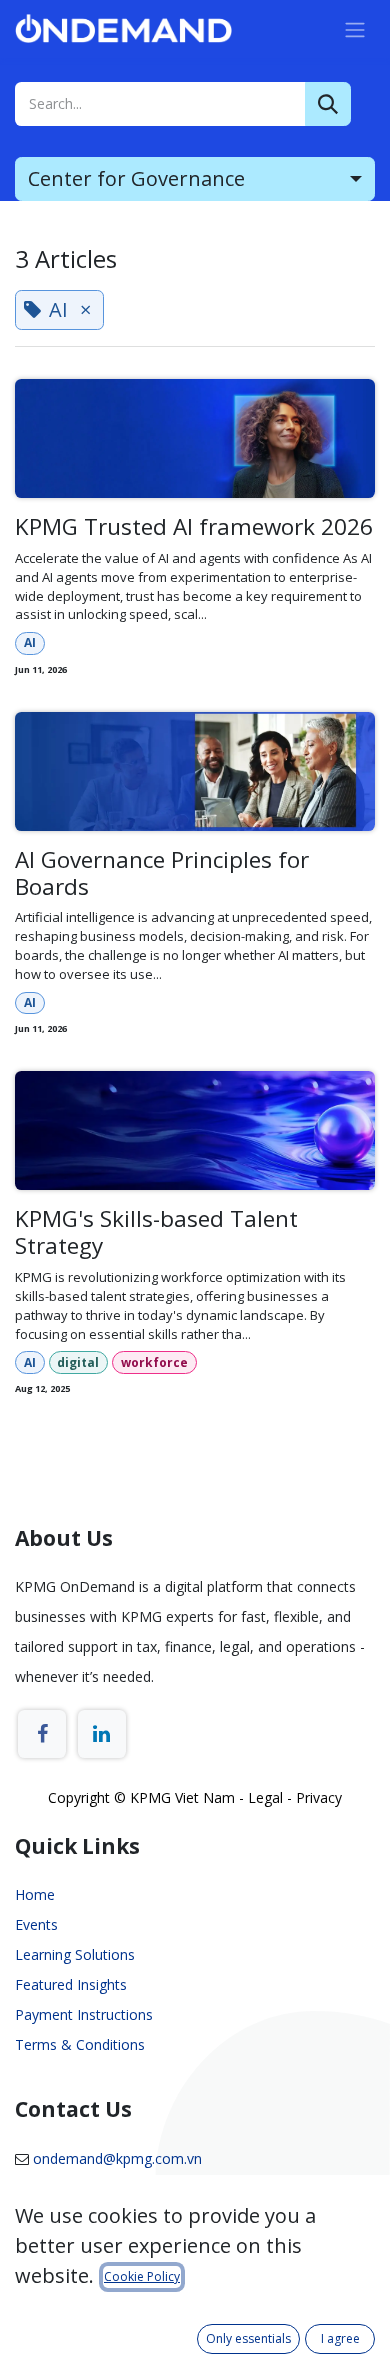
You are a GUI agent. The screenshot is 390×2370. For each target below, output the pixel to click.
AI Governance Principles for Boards (162, 874)
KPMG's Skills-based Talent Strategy (156, 1233)
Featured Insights (71, 1984)
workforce (154, 1362)
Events (36, 1924)
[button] (195, 179)
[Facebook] (42, 1734)
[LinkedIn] (102, 1734)
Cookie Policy (142, 2276)
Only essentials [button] (248, 2338)
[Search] (328, 104)
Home (35, 1894)
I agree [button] (340, 2338)
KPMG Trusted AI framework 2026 (194, 527)
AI (30, 642)
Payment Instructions (84, 2014)
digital (78, 1362)
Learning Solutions (75, 1954)
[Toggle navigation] (355, 29)
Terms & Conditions (80, 2044)
